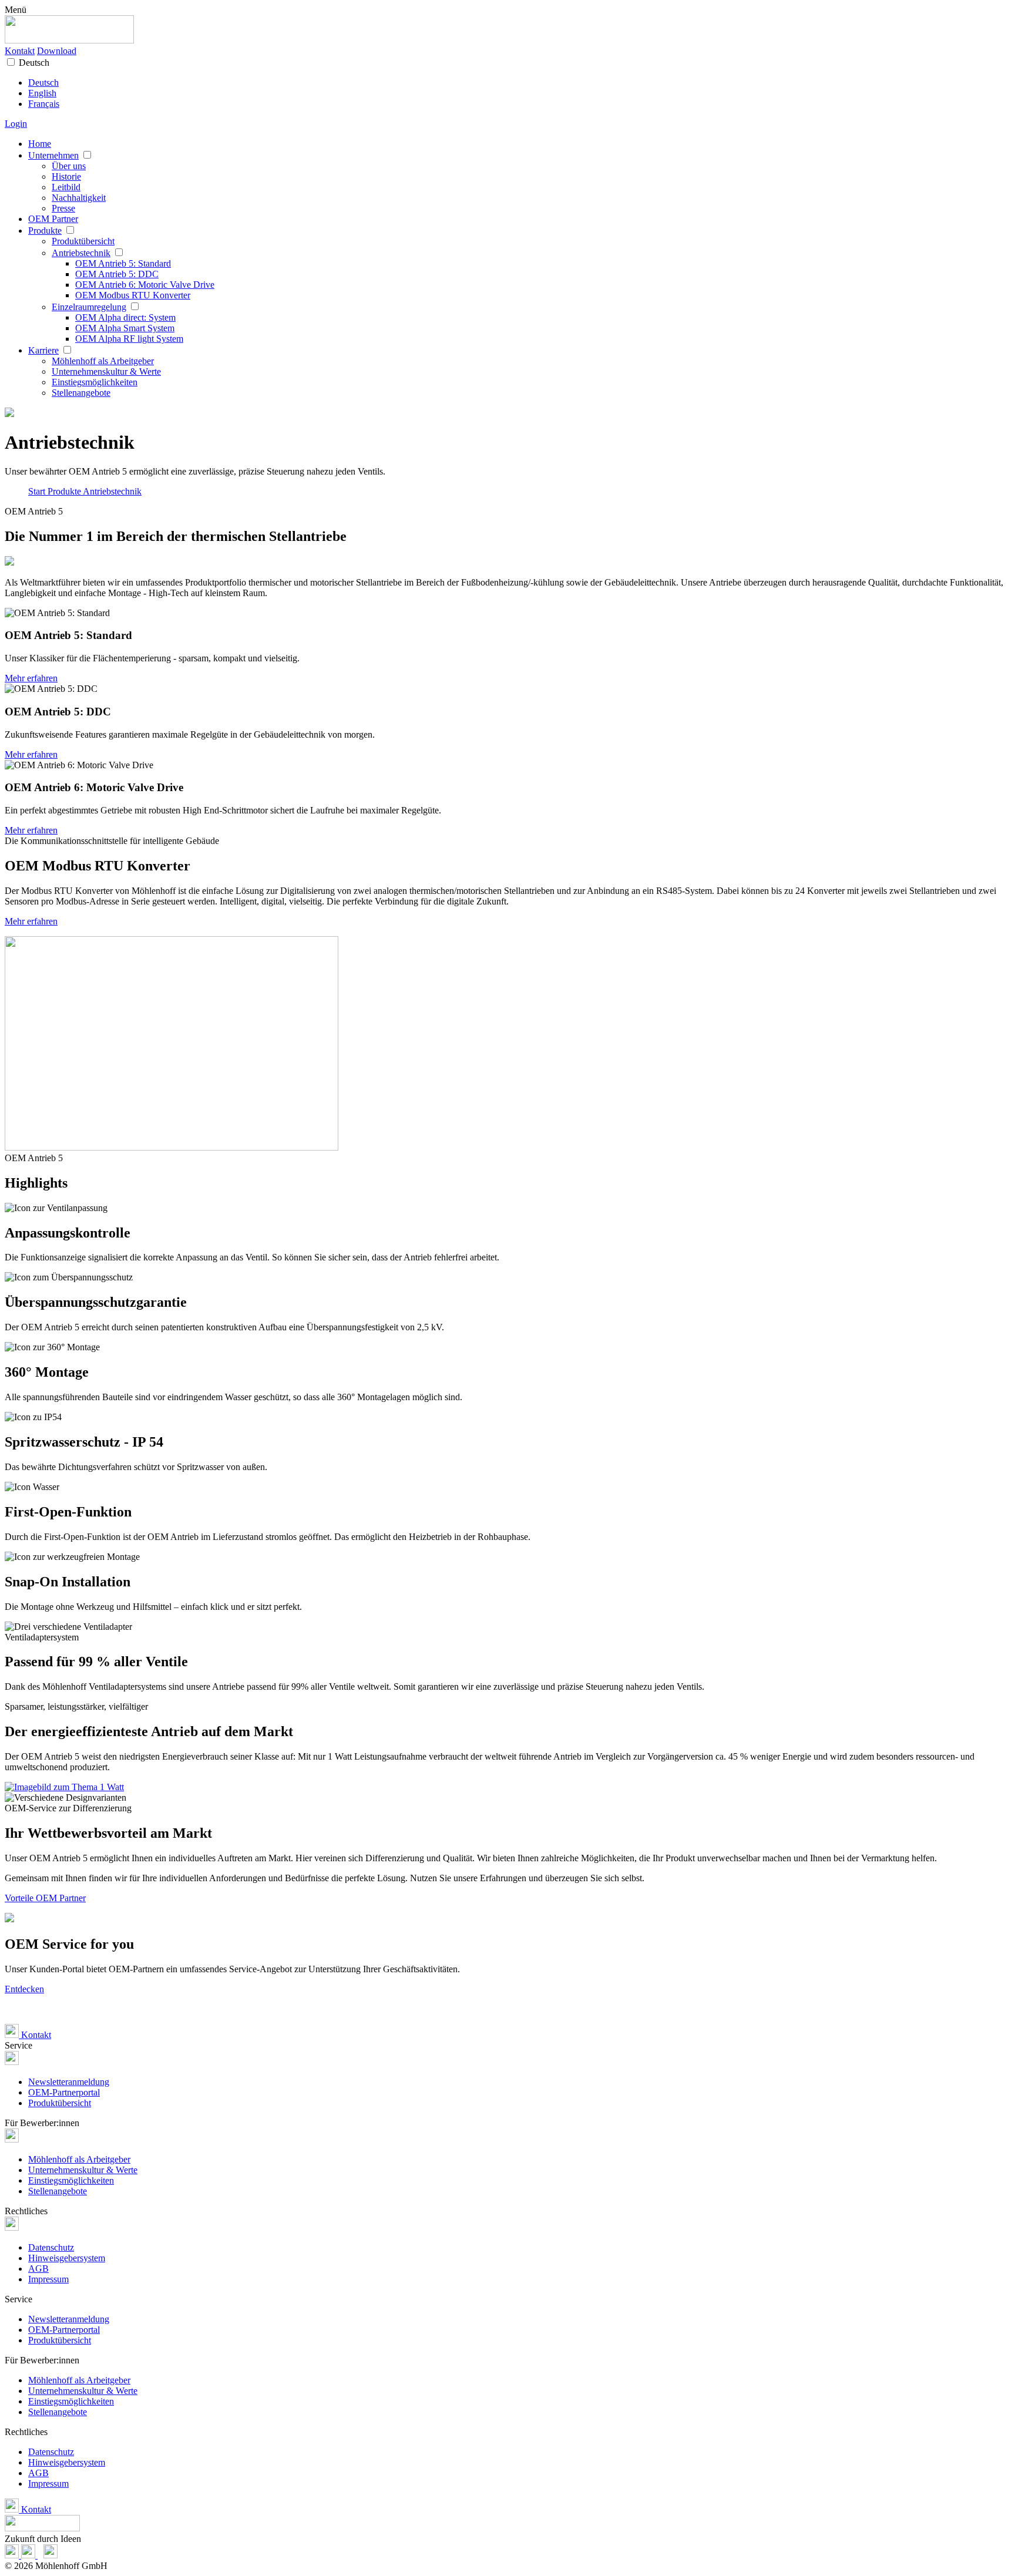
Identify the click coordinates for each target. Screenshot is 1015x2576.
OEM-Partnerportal (64, 2092)
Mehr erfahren (31, 678)
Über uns (69, 166)
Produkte (45, 231)
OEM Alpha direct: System (125, 317)
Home (40, 144)
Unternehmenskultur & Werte (106, 371)
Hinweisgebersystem (67, 2258)
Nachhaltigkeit (79, 198)
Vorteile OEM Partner (45, 1898)
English (42, 93)
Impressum (48, 2279)
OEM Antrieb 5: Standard (123, 263)
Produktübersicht (83, 241)
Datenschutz (51, 2247)
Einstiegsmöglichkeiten (95, 382)
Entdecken (24, 1989)
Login (16, 124)
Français (44, 104)
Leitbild (66, 187)
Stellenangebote (81, 393)
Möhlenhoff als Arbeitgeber (103, 361)
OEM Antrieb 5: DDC (117, 274)
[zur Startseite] (69, 40)
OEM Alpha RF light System (129, 339)
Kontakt (20, 51)
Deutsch (34, 63)
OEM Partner (53, 219)
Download (57, 51)
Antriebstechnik (81, 253)
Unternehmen (53, 155)
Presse (63, 208)
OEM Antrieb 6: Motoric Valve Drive (145, 285)
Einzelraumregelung (89, 307)
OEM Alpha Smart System (125, 328)
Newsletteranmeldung (69, 2082)
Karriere (43, 350)
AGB (38, 2269)
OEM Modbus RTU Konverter (133, 295)
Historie (66, 176)
